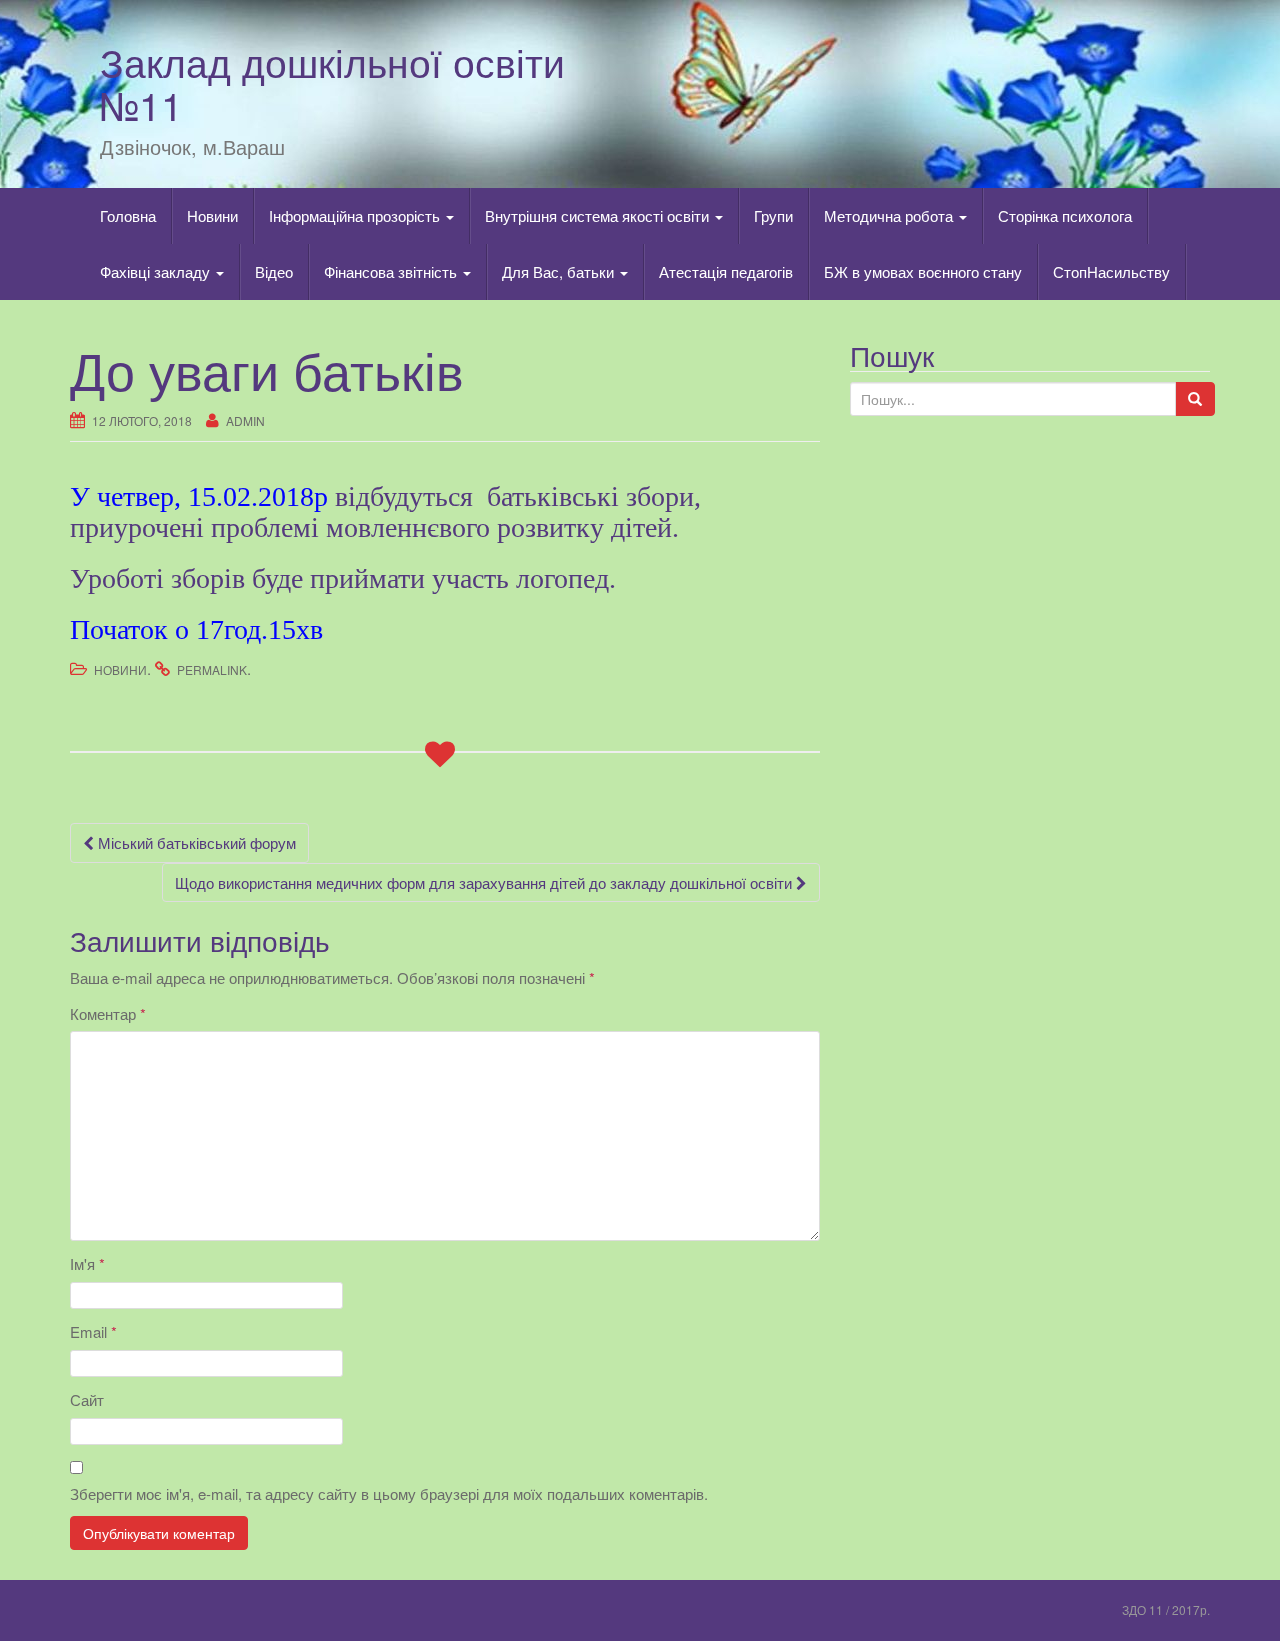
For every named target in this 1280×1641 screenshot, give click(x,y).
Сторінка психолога (1065, 215)
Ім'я (87, 1263)
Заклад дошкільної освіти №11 (332, 82)
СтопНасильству (1111, 271)
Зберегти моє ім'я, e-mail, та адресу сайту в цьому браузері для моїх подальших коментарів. (389, 1493)
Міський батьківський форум (195, 842)
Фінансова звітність (392, 271)
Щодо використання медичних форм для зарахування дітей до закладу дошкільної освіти (485, 882)
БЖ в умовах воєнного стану (923, 271)
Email (93, 1331)
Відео (274, 271)
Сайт (87, 1399)
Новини (212, 215)
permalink (212, 669)
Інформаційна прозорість (356, 215)
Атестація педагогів (726, 271)
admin (245, 420)
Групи (773, 215)
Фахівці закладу (157, 271)
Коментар (108, 1013)
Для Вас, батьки (560, 271)
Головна (128, 215)
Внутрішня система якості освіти (599, 215)
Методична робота (890, 215)
